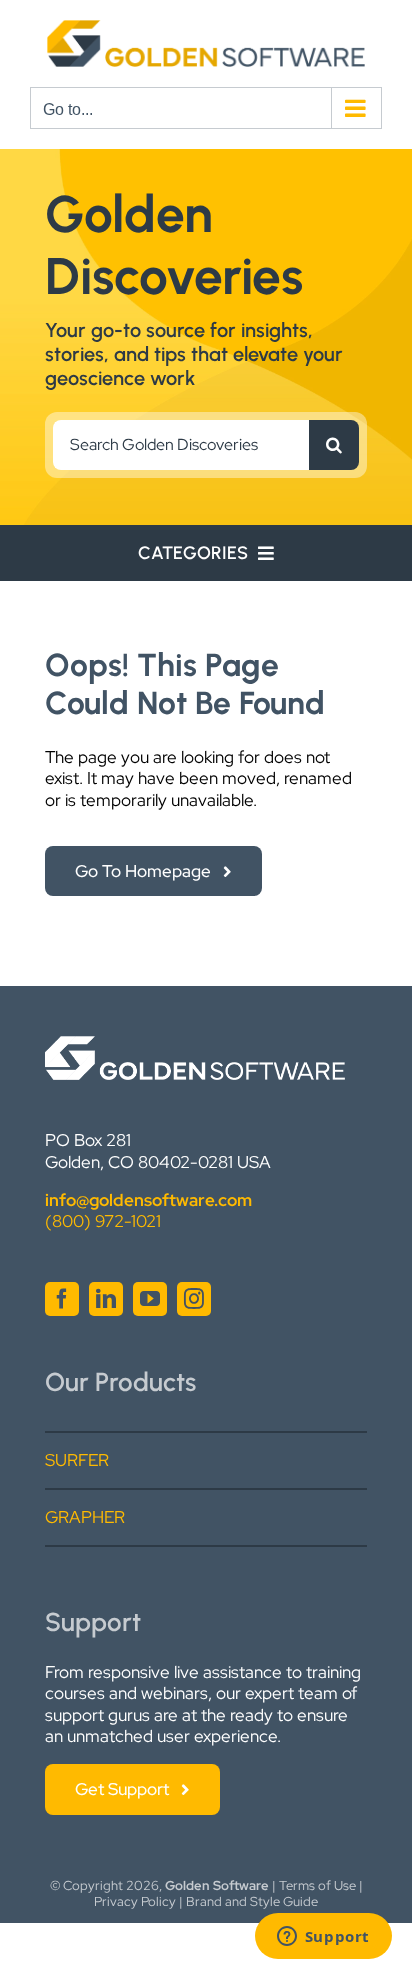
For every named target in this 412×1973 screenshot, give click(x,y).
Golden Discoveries (174, 245)
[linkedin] (106, 1299)
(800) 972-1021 (103, 1221)
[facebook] (62, 1299)
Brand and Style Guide (252, 1901)
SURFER (77, 1460)
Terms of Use (317, 1885)
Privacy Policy (135, 1901)
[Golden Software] (195, 1044)
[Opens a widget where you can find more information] (323, 1938)
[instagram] (194, 1299)
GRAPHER (85, 1517)
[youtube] (150, 1299)
